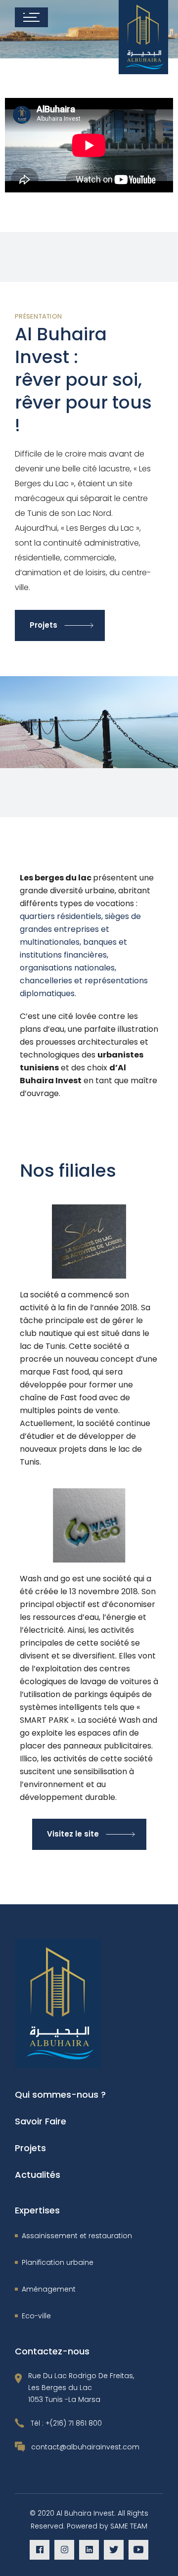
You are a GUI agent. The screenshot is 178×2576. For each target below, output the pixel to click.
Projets (30, 2148)
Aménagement (49, 2289)
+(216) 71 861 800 (74, 2423)
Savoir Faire (41, 2121)
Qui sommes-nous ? (60, 2094)
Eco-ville (36, 2316)
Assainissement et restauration (77, 2236)
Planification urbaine (58, 2262)
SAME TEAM (129, 2526)
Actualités (38, 2175)
